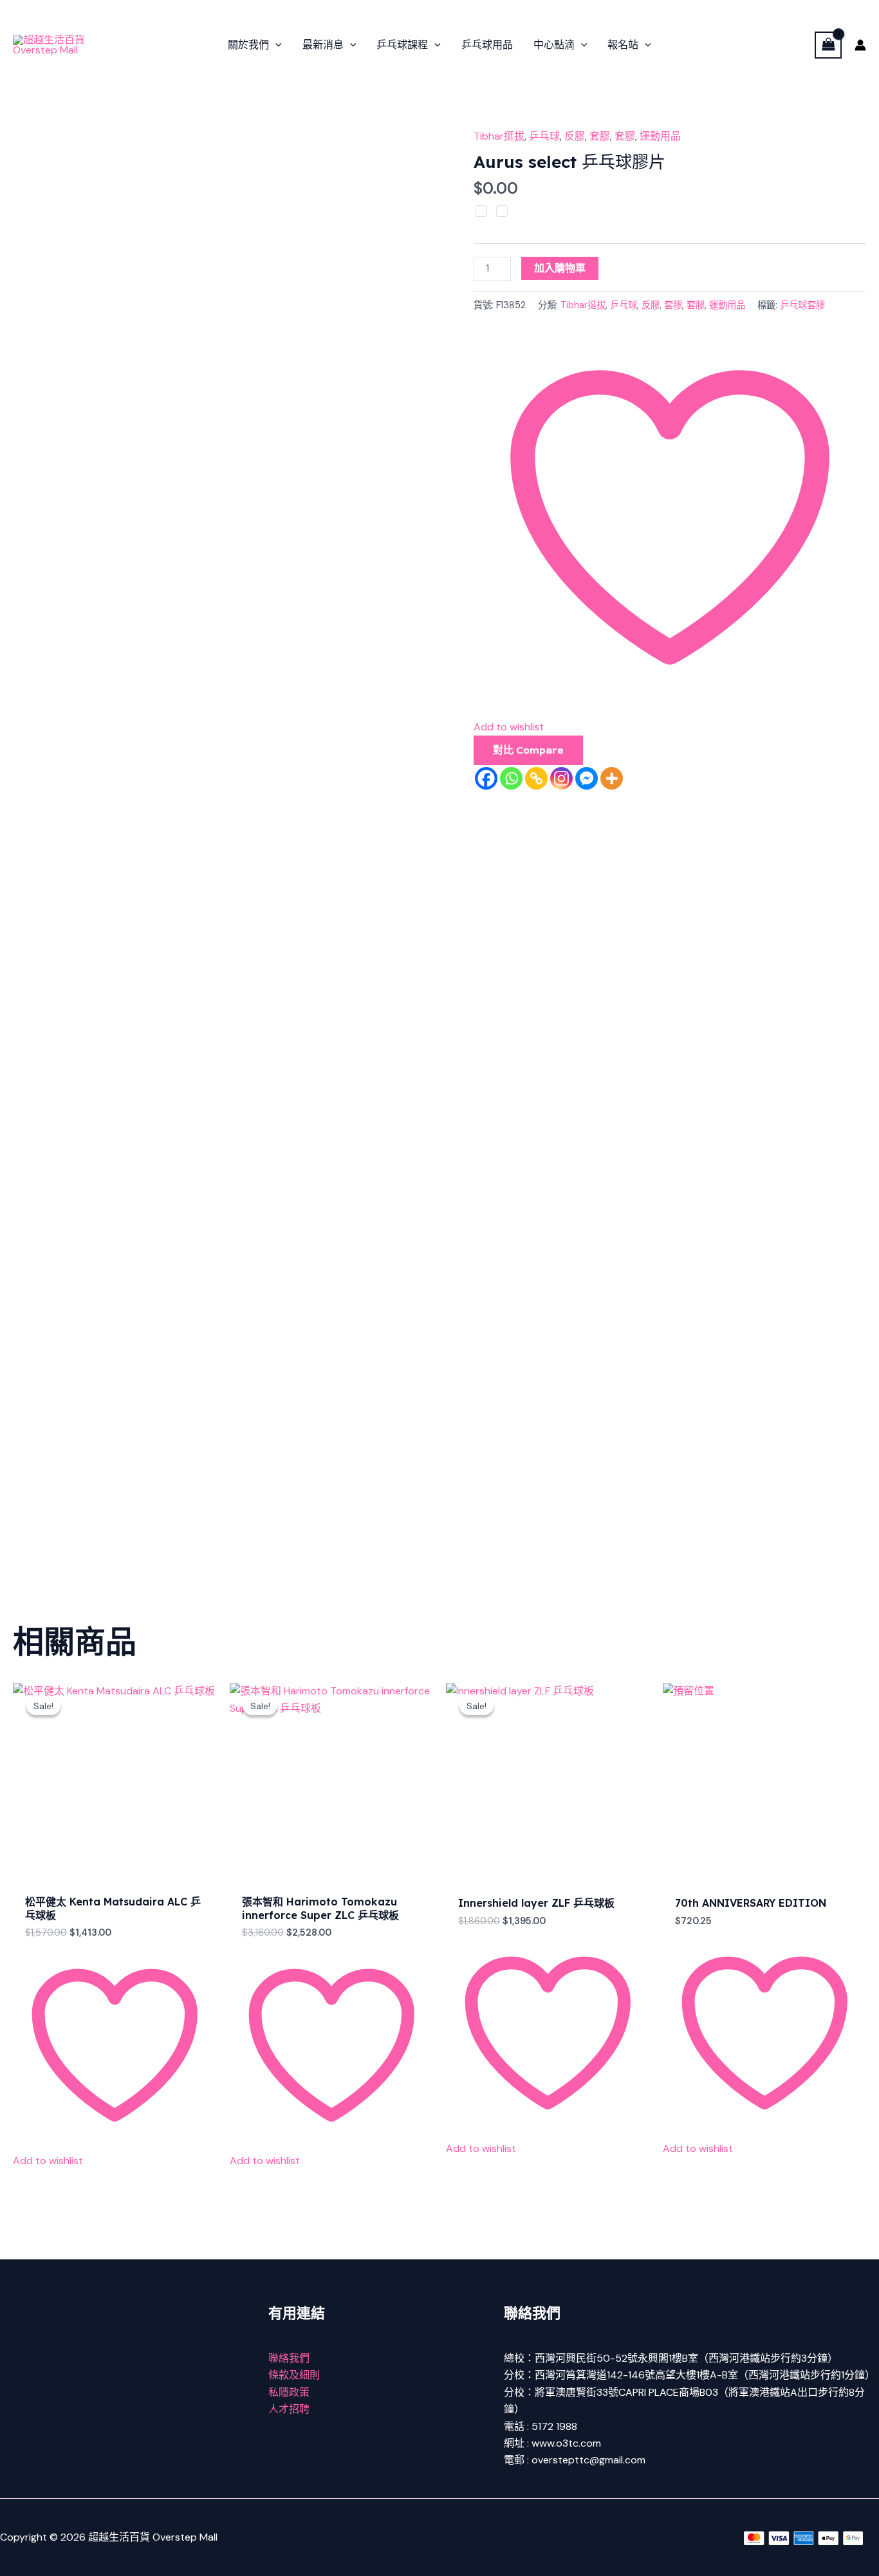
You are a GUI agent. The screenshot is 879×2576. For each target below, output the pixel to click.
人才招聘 (289, 2409)
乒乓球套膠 (802, 305)
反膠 (575, 136)
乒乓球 (544, 136)
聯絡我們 (289, 2358)
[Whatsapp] (511, 778)
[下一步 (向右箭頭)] (856, 1288)
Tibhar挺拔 (499, 136)
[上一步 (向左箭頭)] (23, 1288)
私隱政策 (289, 2392)
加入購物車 (560, 268)
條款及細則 (294, 2375)
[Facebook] (486, 778)
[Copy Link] (536, 778)
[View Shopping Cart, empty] (828, 45)
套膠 (600, 136)
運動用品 (660, 136)
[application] (275, 45)
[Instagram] (561, 778)
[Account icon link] (860, 45)
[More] (612, 778)
